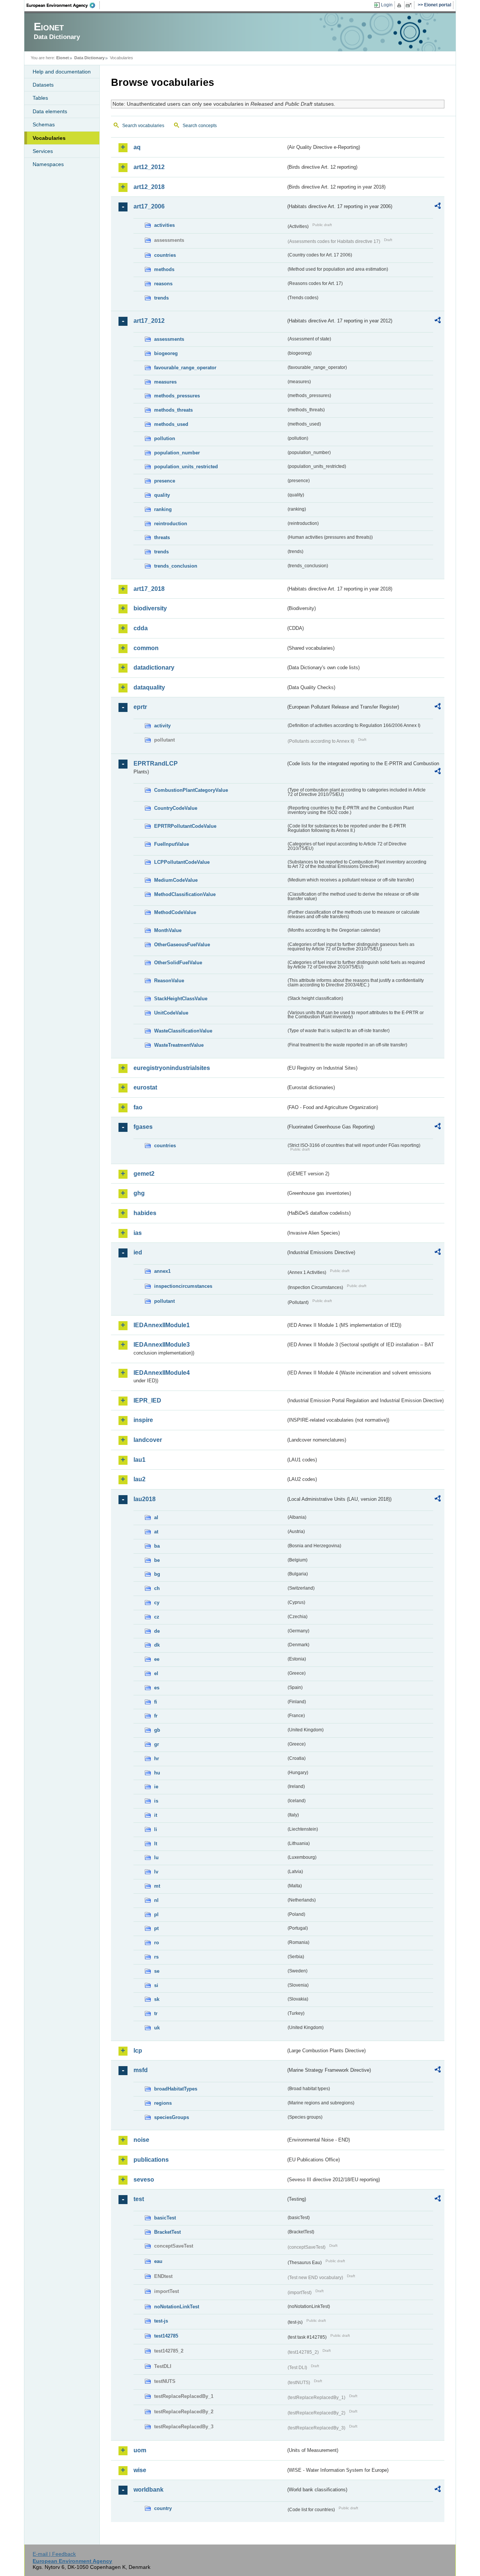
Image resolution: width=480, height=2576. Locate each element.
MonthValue (168, 930)
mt (157, 1886)
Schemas (44, 124)
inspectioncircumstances (183, 1286)
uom (140, 2450)
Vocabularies (49, 138)
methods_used (171, 424)
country (163, 2508)
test (139, 2199)
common (146, 648)
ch (157, 1588)
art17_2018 (149, 589)
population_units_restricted (186, 467)
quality (162, 495)
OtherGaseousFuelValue (182, 945)
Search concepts (200, 126)
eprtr (140, 707)
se (157, 1971)
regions (163, 2103)
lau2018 (145, 1499)
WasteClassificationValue (183, 1031)
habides (145, 1213)
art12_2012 (149, 167)
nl (156, 1900)
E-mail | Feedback (54, 2554)
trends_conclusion (176, 566)
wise (140, 2470)
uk (157, 2028)
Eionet (63, 58)
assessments (169, 339)
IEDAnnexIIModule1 (162, 1325)
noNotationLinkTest (177, 2307)
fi (156, 1702)
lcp (138, 2051)
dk (157, 1645)
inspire (143, 1420)
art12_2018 (149, 187)
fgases (143, 1127)
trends (161, 298)
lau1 (139, 1460)
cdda (141, 628)
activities (164, 225)
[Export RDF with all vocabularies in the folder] (438, 207)
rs (156, 1957)
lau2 (139, 1479)
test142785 (166, 2336)
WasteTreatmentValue (179, 1045)
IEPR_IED (147, 1400)
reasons (163, 284)
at (156, 1532)
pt (156, 1928)
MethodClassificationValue (185, 894)
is (156, 1801)
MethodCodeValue (175, 912)
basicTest (165, 2218)
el (156, 1673)
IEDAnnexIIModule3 (162, 1345)
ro (157, 1943)
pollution (165, 438)
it (156, 1815)
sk (157, 1999)
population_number (177, 453)
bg (157, 1574)
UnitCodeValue (171, 1013)
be (157, 1560)
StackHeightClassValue (181, 999)
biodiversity (150, 608)
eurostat (145, 1087)
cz (157, 1617)
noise (141, 2140)
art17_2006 (149, 206)
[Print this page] (400, 5)
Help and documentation (62, 72)
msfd (141, 2070)
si (156, 1985)
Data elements (50, 111)
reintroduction (171, 524)
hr (157, 1759)
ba (157, 1546)
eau (158, 2261)
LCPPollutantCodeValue (182, 862)
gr (157, 1744)
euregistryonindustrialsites (172, 1068)
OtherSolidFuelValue (178, 963)
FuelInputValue (172, 844)
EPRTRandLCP (156, 764)
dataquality (149, 687)
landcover (148, 1440)
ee (157, 1659)
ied (138, 1252)
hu (157, 1773)
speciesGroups (172, 2117)
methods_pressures (177, 396)
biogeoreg (166, 353)
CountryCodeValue (176, 808)
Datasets (43, 85)
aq (137, 147)
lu (156, 1857)
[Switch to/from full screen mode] (410, 5)
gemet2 (144, 1174)
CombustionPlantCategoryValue (191, 790)
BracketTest (167, 2232)
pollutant (164, 1301)
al (156, 1517)
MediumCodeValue (176, 880)
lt (156, 1844)
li (156, 1829)
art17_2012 (149, 321)
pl (156, 1914)
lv (156, 1872)
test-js (161, 2321)
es (157, 1688)
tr (156, 2013)
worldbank (148, 2490)
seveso (144, 2180)
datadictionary (154, 668)
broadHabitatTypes (176, 2089)
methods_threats (173, 410)
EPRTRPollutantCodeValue (185, 826)
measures (165, 382)
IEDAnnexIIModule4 (162, 1373)
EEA (63, 5)
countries (165, 255)
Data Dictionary (89, 58)
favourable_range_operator (185, 368)
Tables (40, 98)
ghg (139, 1193)
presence (165, 481)
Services (43, 151)
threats (162, 537)
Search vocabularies (143, 126)
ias (138, 1233)
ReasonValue (169, 981)
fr (156, 1716)
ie (156, 1787)
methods (164, 269)
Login (387, 5)
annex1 (162, 1271)
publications (151, 2160)
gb (157, 1730)
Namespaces (48, 164)
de (157, 1631)
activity (162, 726)
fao (138, 1107)
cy (157, 1603)
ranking (163, 509)
